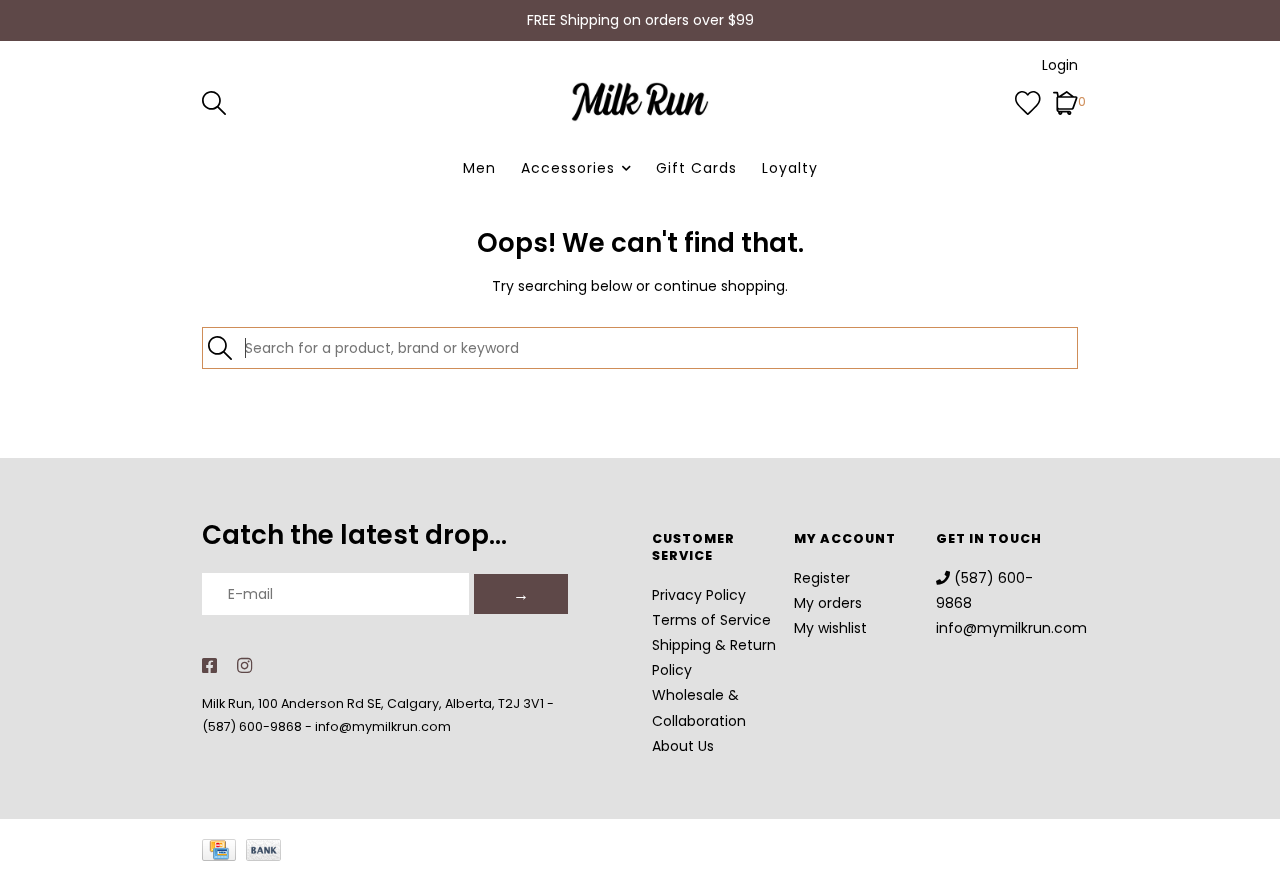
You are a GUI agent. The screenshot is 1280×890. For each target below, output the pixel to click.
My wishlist (830, 628)
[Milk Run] (640, 102)
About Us (683, 746)
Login (1060, 65)
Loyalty (790, 168)
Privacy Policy (699, 595)
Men (479, 168)
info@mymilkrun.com (383, 726)
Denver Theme (877, 865)
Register (822, 578)
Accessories (568, 168)
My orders (828, 603)
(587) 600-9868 (252, 726)
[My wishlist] (1028, 101)
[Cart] (1065, 101)
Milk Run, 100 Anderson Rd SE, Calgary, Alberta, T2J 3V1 (373, 703)
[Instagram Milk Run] (244, 667)
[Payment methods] (224, 854)
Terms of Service (711, 620)
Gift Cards (696, 168)
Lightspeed (1054, 865)
